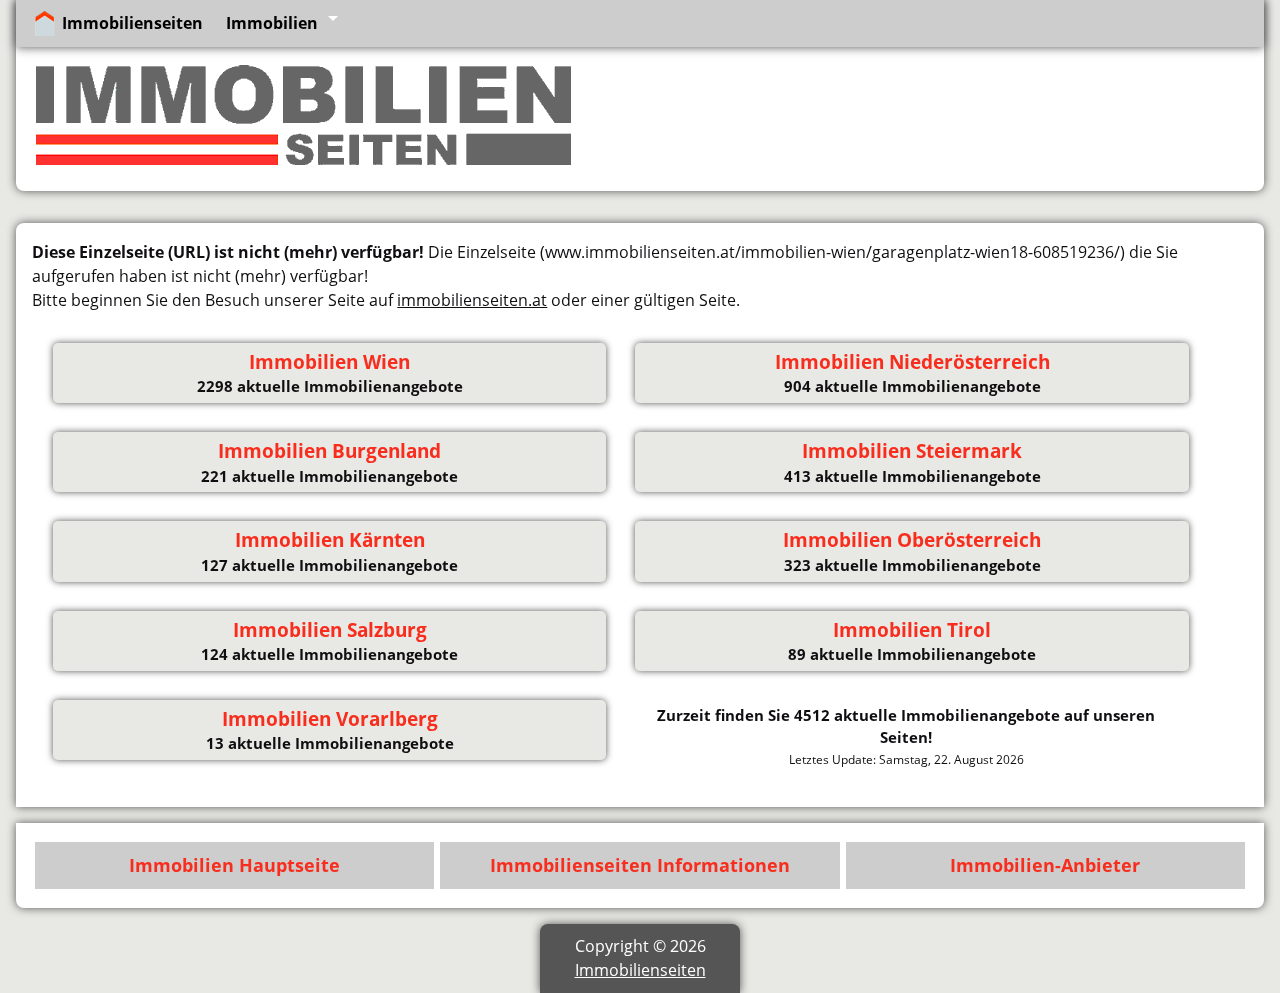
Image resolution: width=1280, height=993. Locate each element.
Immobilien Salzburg (330, 630)
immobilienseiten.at (472, 300)
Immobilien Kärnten (330, 540)
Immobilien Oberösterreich (912, 540)
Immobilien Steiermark (912, 451)
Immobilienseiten (132, 23)
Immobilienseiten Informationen (640, 865)
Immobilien (272, 23)
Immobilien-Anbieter (1045, 865)
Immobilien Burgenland (329, 451)
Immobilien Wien (329, 362)
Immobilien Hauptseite (234, 865)
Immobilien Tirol (912, 630)
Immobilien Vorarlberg (330, 719)
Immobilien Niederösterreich (912, 362)
